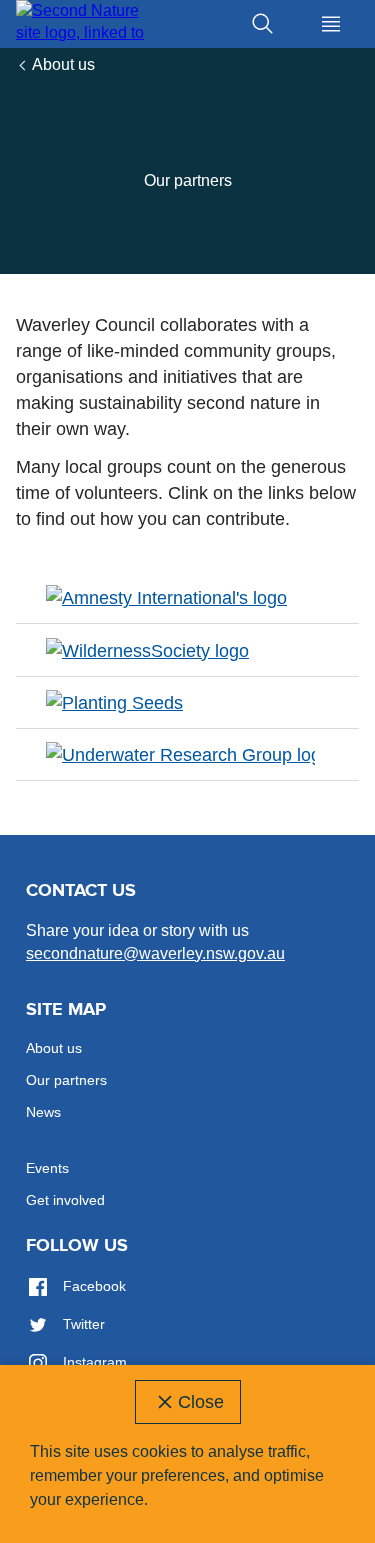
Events (47, 1168)
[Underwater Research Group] (180, 754)
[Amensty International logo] (166, 597)
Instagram (93, 1362)
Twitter (82, 1324)
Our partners (66, 1080)
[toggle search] (263, 24)
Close (201, 1402)
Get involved (65, 1200)
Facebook (92, 1286)
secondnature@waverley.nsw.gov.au (155, 953)
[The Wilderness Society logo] (147, 649)
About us (63, 65)
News (43, 1112)
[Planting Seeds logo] (114, 702)
